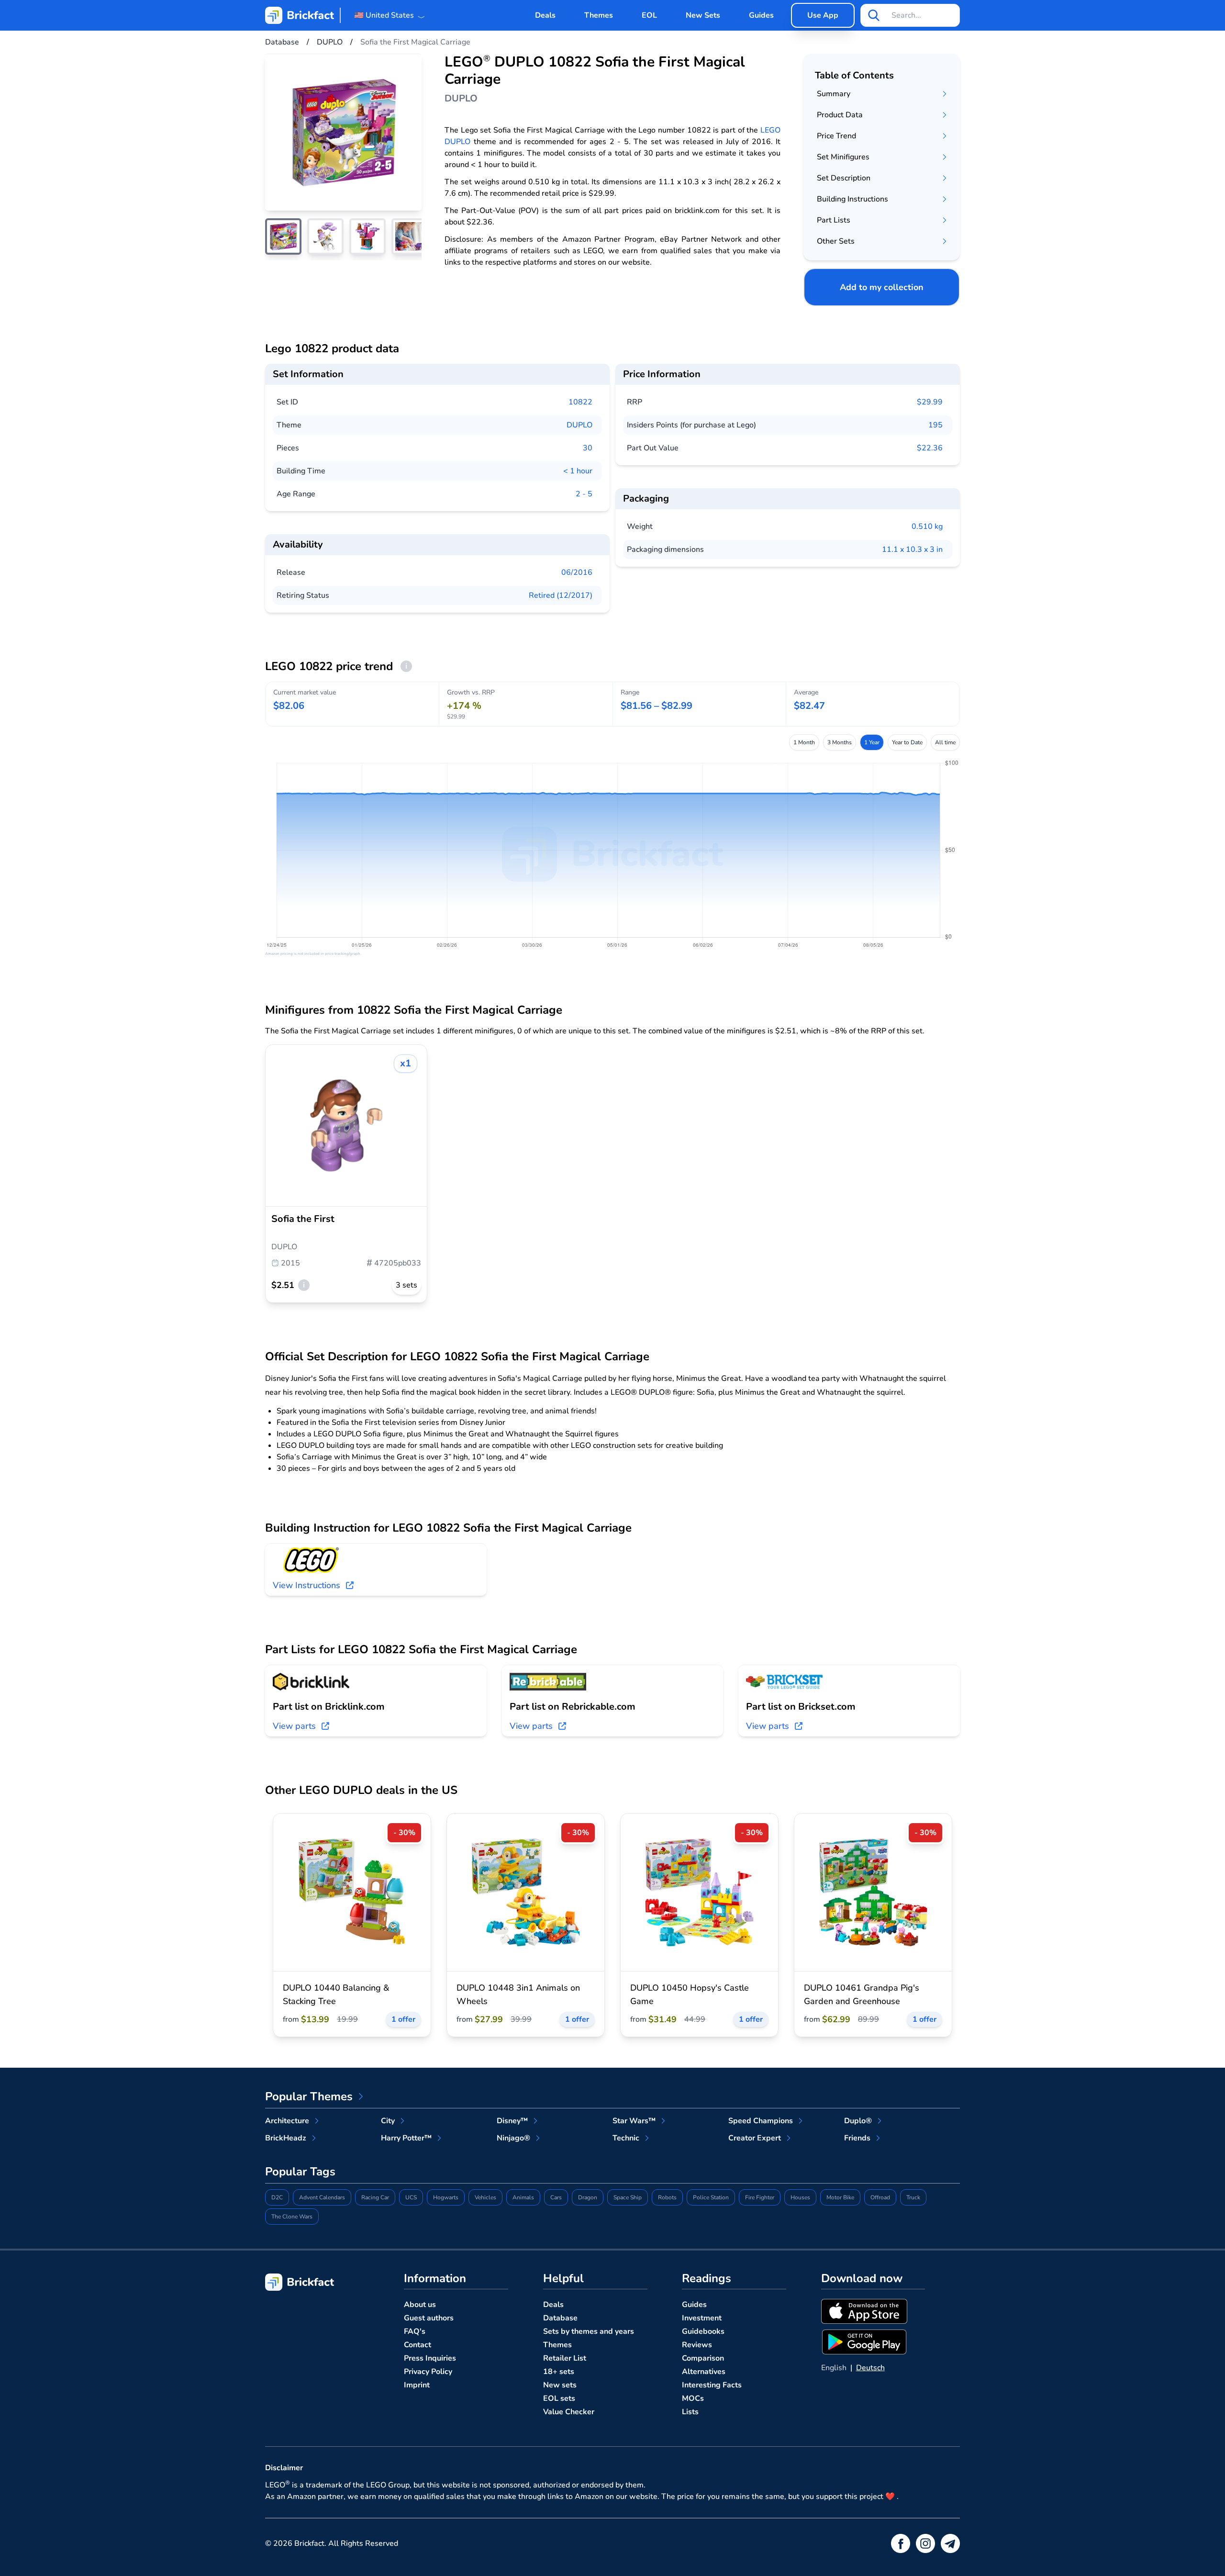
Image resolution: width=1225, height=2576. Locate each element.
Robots (667, 2197)
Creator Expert (755, 2138)
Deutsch (870, 2368)
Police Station (711, 2197)
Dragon (588, 2197)
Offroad (880, 2197)
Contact (418, 2345)
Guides (761, 15)
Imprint (417, 2385)
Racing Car (375, 2197)
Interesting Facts (712, 2385)
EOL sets (559, 2398)
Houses (800, 2197)
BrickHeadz (286, 2138)
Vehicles (485, 2197)
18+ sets (559, 2372)
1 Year (872, 742)
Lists (690, 2412)
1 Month (804, 742)
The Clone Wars (292, 2217)
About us (420, 2305)
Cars (556, 2197)
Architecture (287, 2121)
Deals (545, 15)
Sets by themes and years (589, 2331)
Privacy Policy (428, 2372)
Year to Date (907, 742)
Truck (913, 2197)
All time (945, 742)
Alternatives (704, 2372)
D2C (277, 2197)
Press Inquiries (430, 2358)
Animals (523, 2197)
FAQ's (415, 2331)
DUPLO (579, 425)
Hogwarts (446, 2197)
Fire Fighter (760, 2197)
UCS (411, 2197)
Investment (702, 2318)
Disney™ (512, 2121)
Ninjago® (513, 2138)
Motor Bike (840, 2197)
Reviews (697, 2345)
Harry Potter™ (406, 2138)
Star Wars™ (634, 2121)
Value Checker (569, 2412)
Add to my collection (882, 287)
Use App (823, 15)
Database (560, 2318)
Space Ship (628, 2197)
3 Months (840, 742)
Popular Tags (300, 2172)
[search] (874, 15)
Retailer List (565, 2358)
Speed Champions (761, 2121)
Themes (599, 15)
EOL (649, 15)
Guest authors (429, 2318)
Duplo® (858, 2121)
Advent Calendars (322, 2197)
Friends (857, 2138)
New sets (560, 2385)
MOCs (693, 2398)
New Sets (703, 15)
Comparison (703, 2358)
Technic (626, 2138)
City (388, 2121)
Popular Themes (309, 2096)
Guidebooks (703, 2331)
